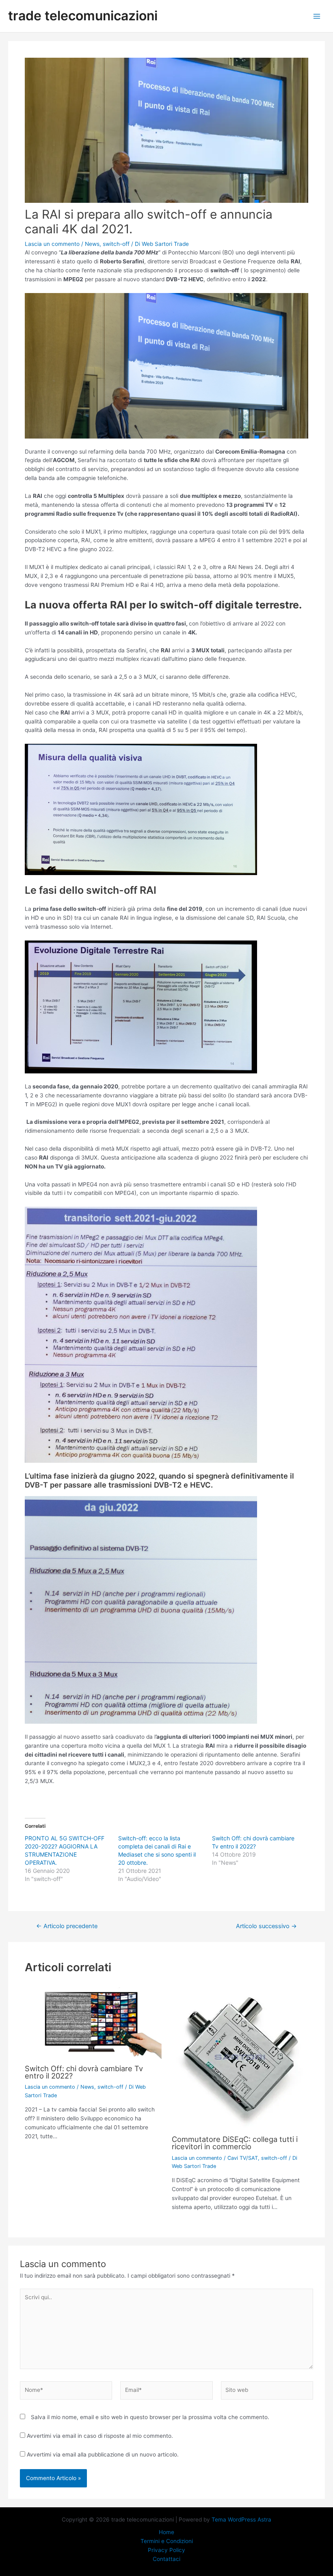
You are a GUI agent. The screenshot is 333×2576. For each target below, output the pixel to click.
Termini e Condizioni (167, 2541)
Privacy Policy (166, 2550)
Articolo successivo (266, 1926)
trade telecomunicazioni (83, 16)
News (92, 244)
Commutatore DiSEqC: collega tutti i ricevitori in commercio (235, 2143)
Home (166, 2532)
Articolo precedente (67, 1926)
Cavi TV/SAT (243, 2158)
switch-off (116, 244)
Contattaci (166, 2559)
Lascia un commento (52, 244)
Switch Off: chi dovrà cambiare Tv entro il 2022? (84, 2072)
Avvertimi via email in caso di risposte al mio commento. (100, 2436)
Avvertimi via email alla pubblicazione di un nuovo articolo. (103, 2454)
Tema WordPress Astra (241, 2520)
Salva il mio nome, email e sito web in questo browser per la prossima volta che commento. (150, 2417)
